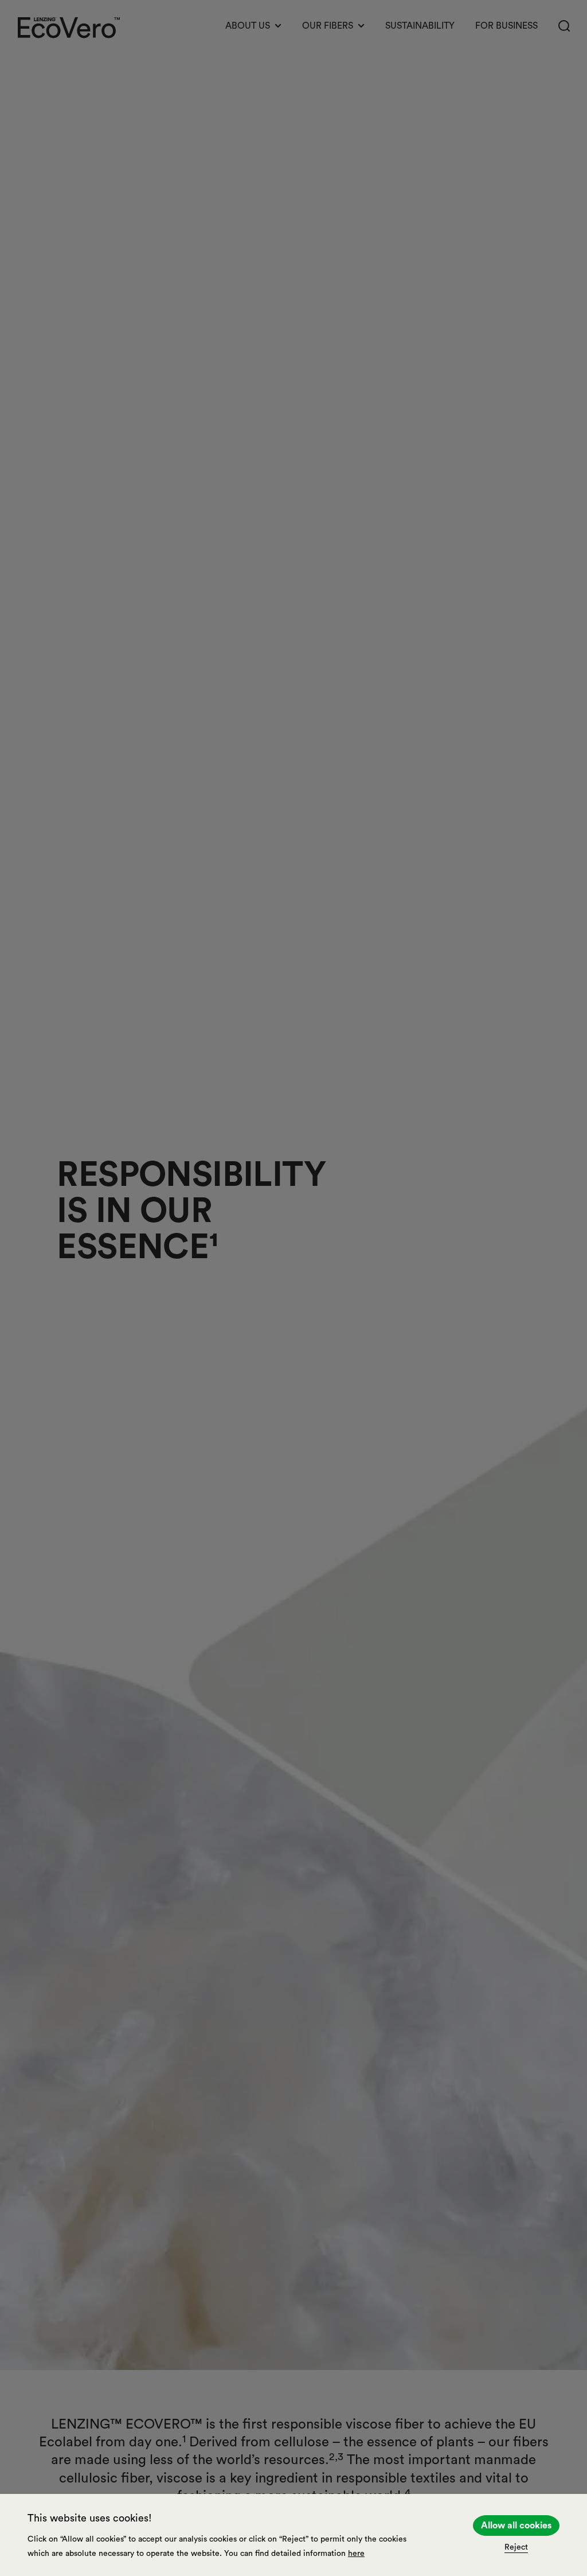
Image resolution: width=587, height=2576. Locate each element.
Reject (516, 2547)
